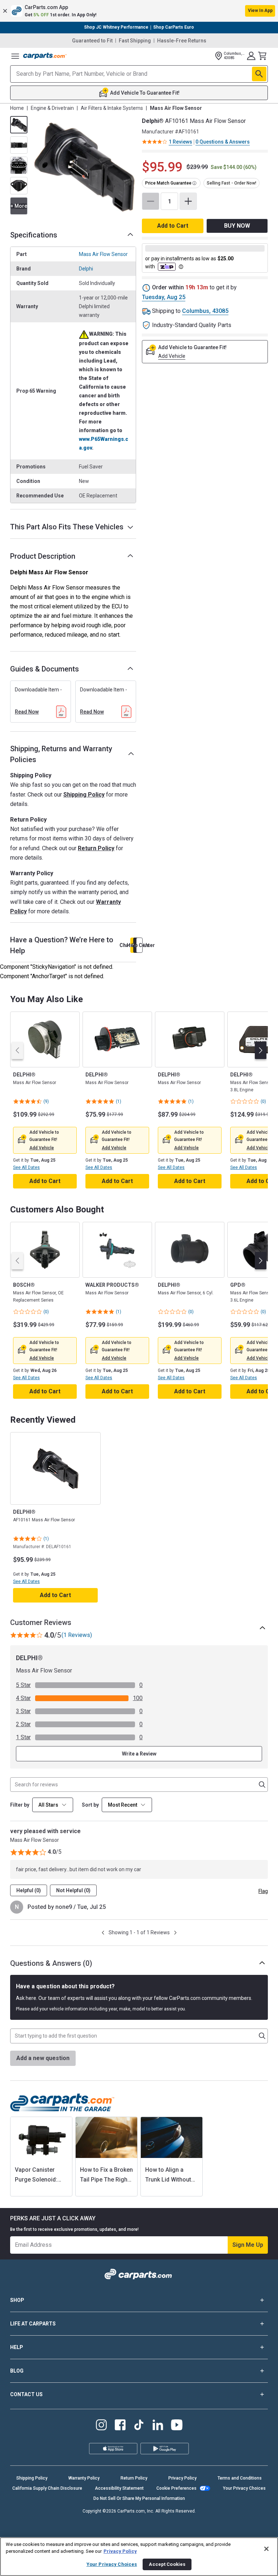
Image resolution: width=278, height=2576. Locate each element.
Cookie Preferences (176, 2488)
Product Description (43, 556)
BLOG (17, 2371)
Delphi (86, 269)
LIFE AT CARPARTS (33, 2324)
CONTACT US (26, 2394)
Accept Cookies (167, 2564)
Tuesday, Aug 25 (164, 297)
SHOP (17, 2300)
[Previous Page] (103, 1933)
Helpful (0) (29, 1890)
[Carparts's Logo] (45, 56)
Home (17, 108)
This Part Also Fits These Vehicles (67, 527)
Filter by (20, 1805)
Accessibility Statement (119, 2488)
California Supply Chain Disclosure (47, 2488)
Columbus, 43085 (205, 311)
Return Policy (96, 848)
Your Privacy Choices (244, 2488)
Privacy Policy (182, 2478)
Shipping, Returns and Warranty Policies (61, 754)
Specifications (34, 235)
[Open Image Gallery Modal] (84, 167)
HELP (17, 2347)
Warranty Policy (84, 2478)
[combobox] (127, 1805)
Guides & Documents (45, 669)
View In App (260, 11)
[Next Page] (175, 1933)
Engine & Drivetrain (52, 108)
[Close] (266, 2549)
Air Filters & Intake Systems (112, 108)
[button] (139, 11)
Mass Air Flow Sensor (103, 254)
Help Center (139, 945)
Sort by (90, 1805)
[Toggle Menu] (15, 56)
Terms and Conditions (240, 2478)
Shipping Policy (84, 795)
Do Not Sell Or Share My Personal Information (139, 2498)
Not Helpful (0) (73, 1890)
